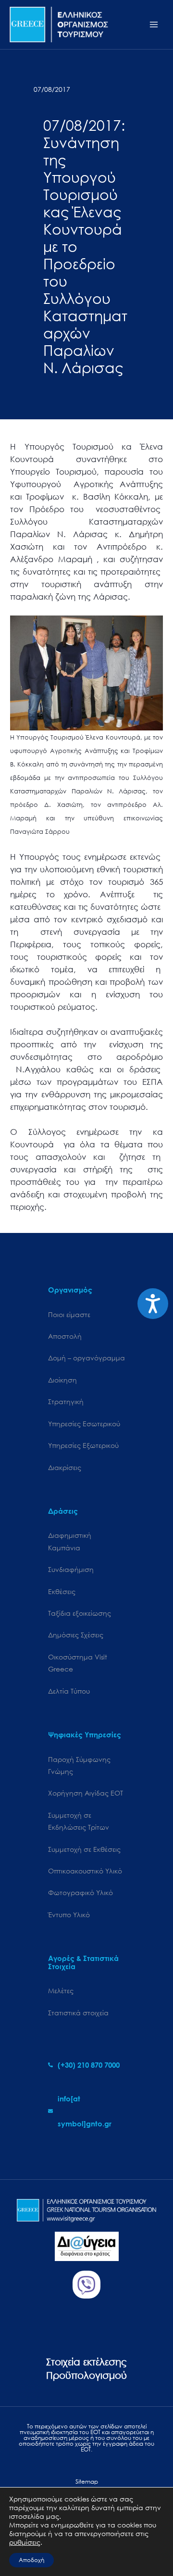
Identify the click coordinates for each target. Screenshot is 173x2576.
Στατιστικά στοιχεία (78, 2013)
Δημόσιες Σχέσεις (76, 1635)
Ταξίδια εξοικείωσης (80, 1613)
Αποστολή (65, 1336)
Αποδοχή (31, 2560)
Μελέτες (61, 1991)
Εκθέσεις (62, 1591)
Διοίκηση (62, 1380)
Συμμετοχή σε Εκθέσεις (84, 1849)
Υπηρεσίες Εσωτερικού (84, 1424)
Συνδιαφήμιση (71, 1569)
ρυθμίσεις (25, 2542)
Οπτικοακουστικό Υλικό (85, 1871)
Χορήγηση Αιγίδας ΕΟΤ (86, 1793)
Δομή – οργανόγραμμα (86, 1358)
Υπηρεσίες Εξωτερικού (83, 1445)
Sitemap (87, 2482)
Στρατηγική (66, 1401)
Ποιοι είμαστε (69, 1314)
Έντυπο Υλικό (69, 1915)
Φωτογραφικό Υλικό (80, 1892)
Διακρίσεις (65, 1467)
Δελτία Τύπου (69, 1691)
